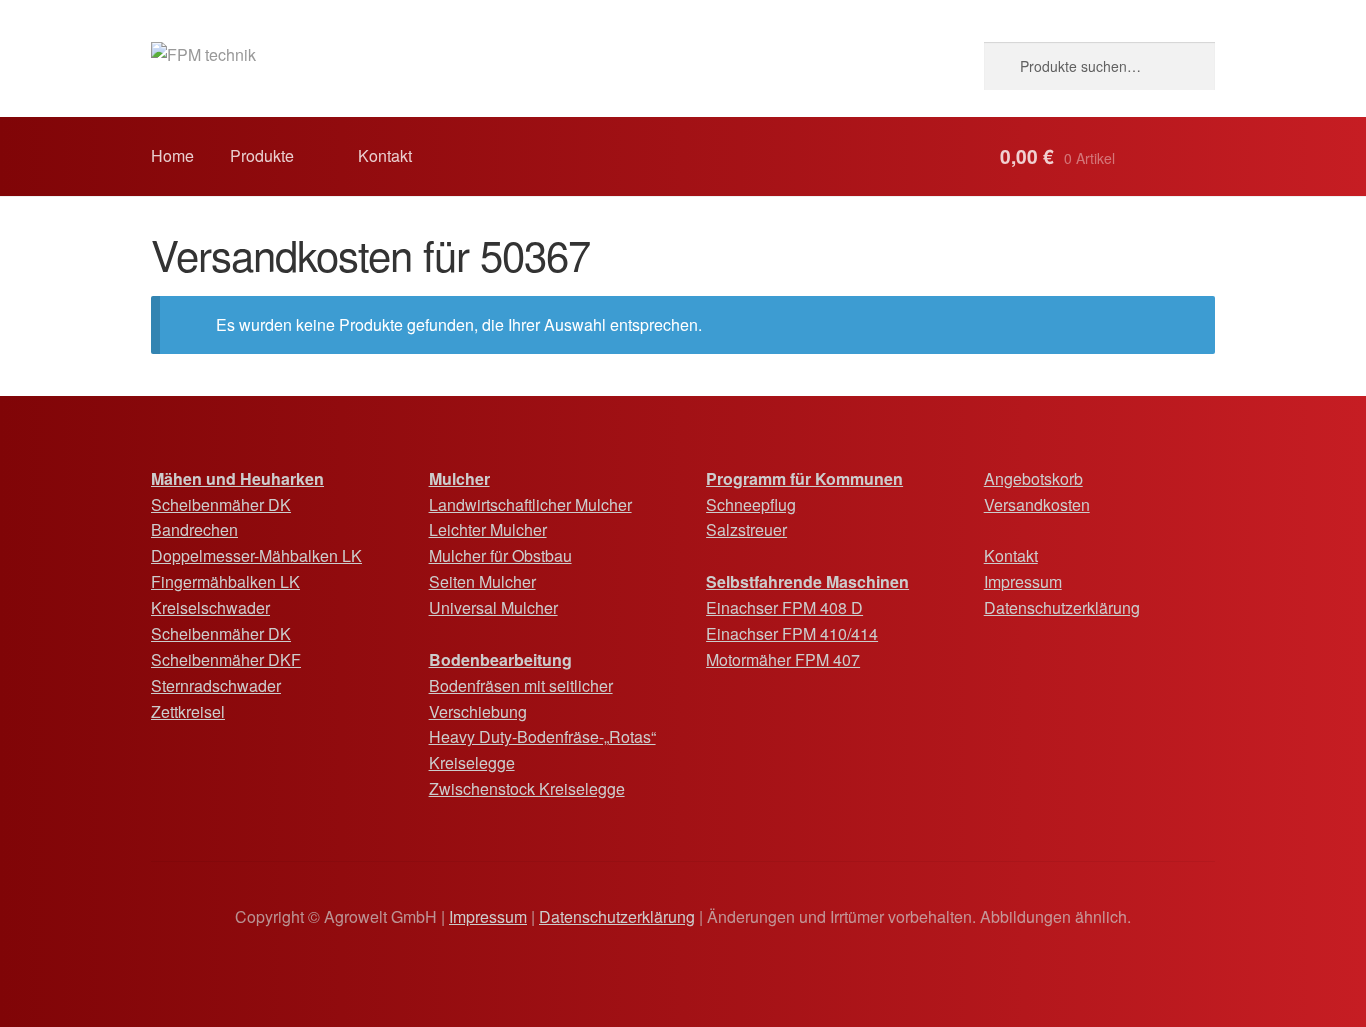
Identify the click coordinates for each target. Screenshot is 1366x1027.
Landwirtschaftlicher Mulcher (530, 504)
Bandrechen (194, 529)
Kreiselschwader (210, 607)
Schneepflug (751, 504)
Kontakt (385, 155)
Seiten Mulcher (482, 581)
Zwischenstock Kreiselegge (527, 788)
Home (172, 155)
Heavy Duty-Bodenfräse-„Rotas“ (542, 736)
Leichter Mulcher (488, 529)
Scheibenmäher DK (221, 504)
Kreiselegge (472, 762)
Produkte (262, 155)
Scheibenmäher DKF (226, 659)
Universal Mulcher (493, 607)
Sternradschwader (216, 685)
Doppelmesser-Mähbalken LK (256, 555)
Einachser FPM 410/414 (792, 633)
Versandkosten (1037, 504)
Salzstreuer (746, 529)
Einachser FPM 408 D (784, 607)
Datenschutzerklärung (1062, 607)
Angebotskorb (1033, 478)
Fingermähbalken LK (225, 581)
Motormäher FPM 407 (783, 659)
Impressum (1023, 581)
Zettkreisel (188, 711)
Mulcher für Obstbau (500, 555)
